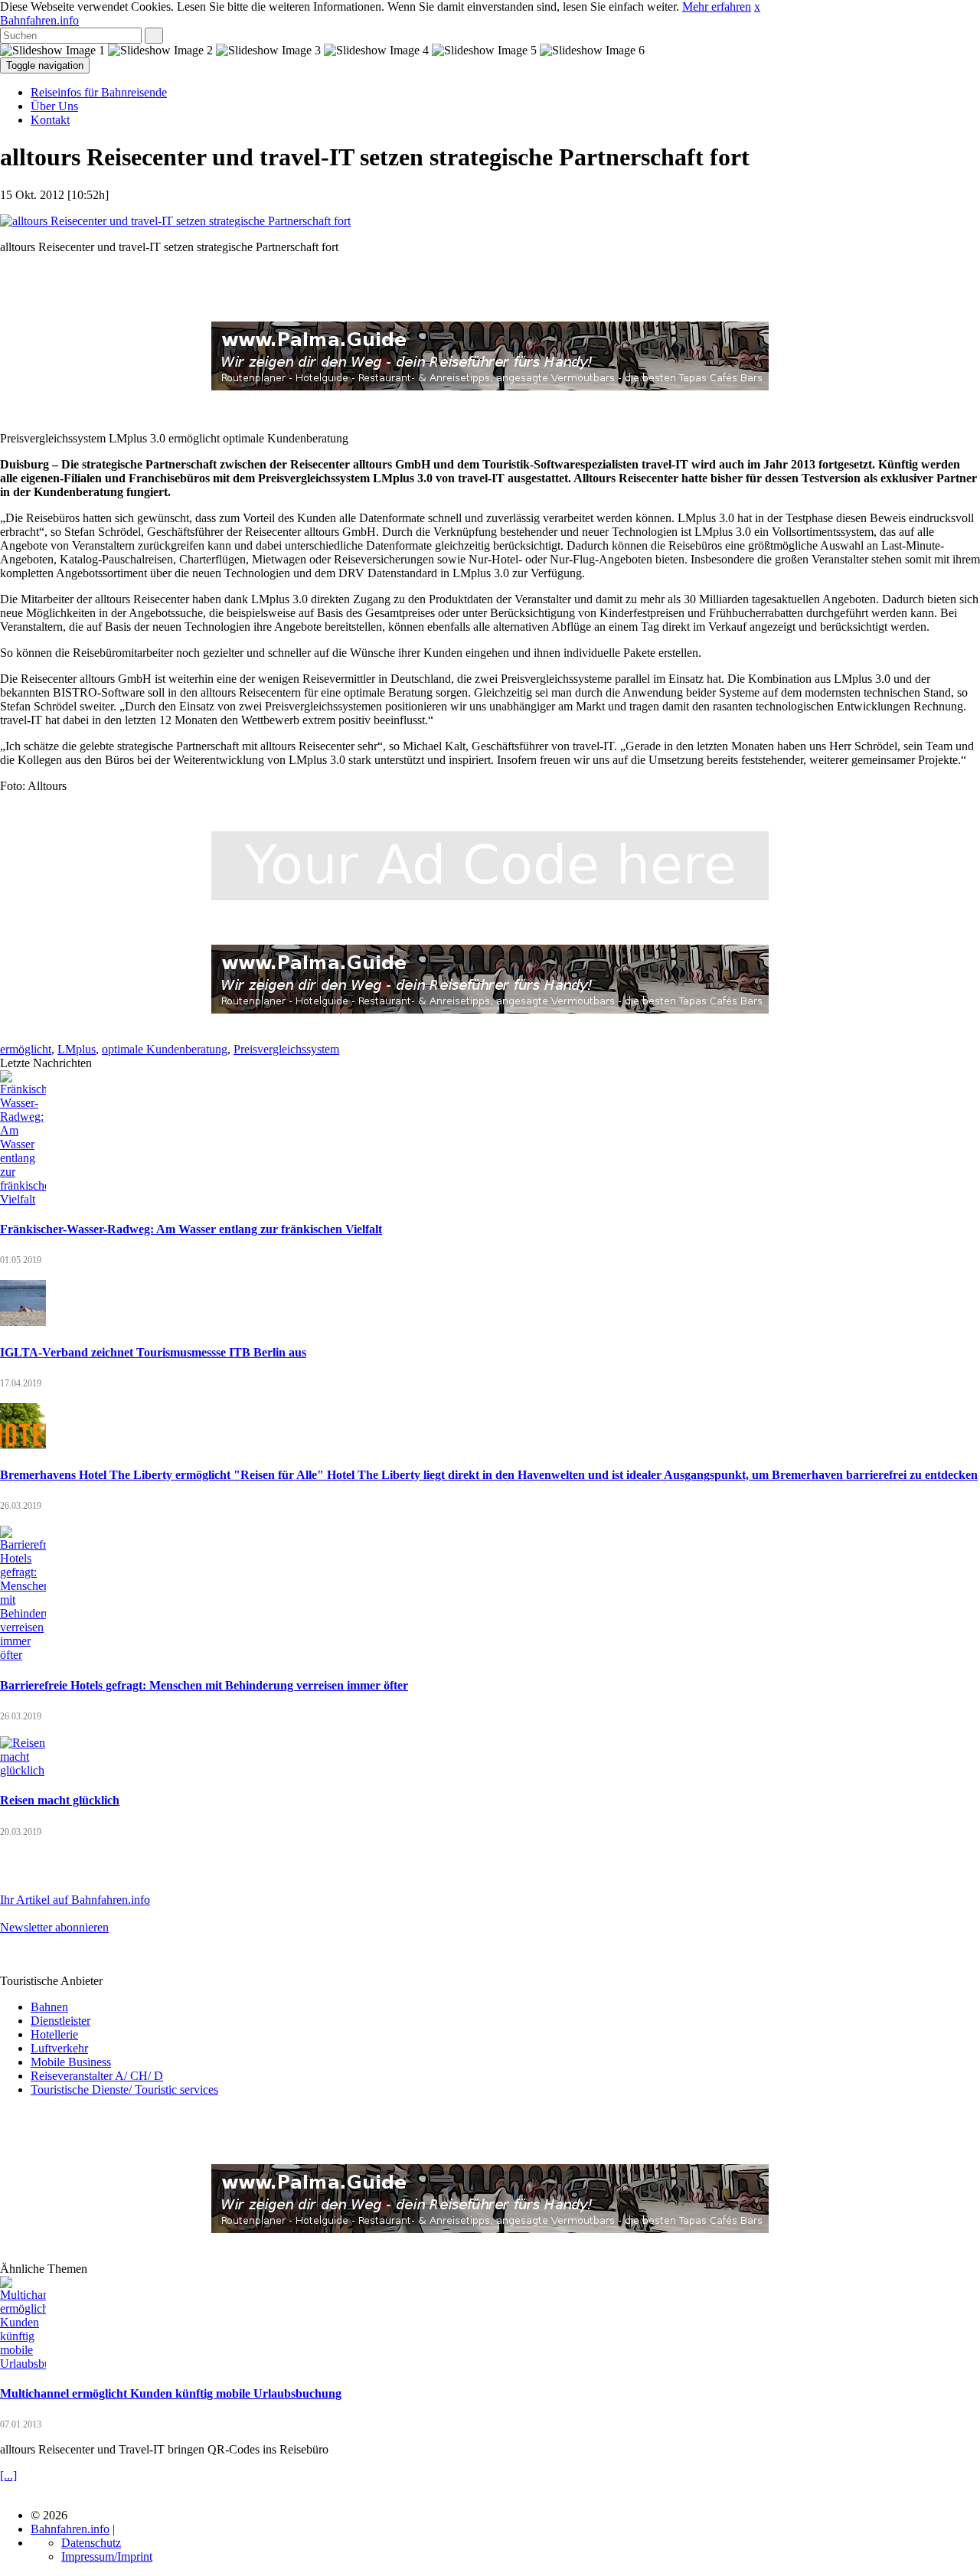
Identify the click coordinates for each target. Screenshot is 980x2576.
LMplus (77, 1049)
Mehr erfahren (717, 7)
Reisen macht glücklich (60, 1800)
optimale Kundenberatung (165, 1049)
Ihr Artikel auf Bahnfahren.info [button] (75, 1900)
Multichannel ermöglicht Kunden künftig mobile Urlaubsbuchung (171, 2393)
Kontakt (50, 120)
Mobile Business (71, 2062)
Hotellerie (54, 2034)
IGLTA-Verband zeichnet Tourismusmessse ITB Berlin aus (153, 1352)
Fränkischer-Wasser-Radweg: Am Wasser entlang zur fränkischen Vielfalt (191, 1229)
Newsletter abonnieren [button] (54, 1927)
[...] (8, 2475)
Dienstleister (60, 2021)
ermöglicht (26, 1049)
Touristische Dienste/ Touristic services (124, 2090)
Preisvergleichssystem (286, 1049)
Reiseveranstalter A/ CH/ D (97, 2076)
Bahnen (49, 2007)
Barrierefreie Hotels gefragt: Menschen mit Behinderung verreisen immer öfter (204, 1685)
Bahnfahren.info (39, 20)
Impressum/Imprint (107, 2556)
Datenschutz (91, 2543)
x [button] (757, 7)
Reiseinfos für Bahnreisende (99, 92)
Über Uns (54, 106)
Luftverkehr (59, 2048)
